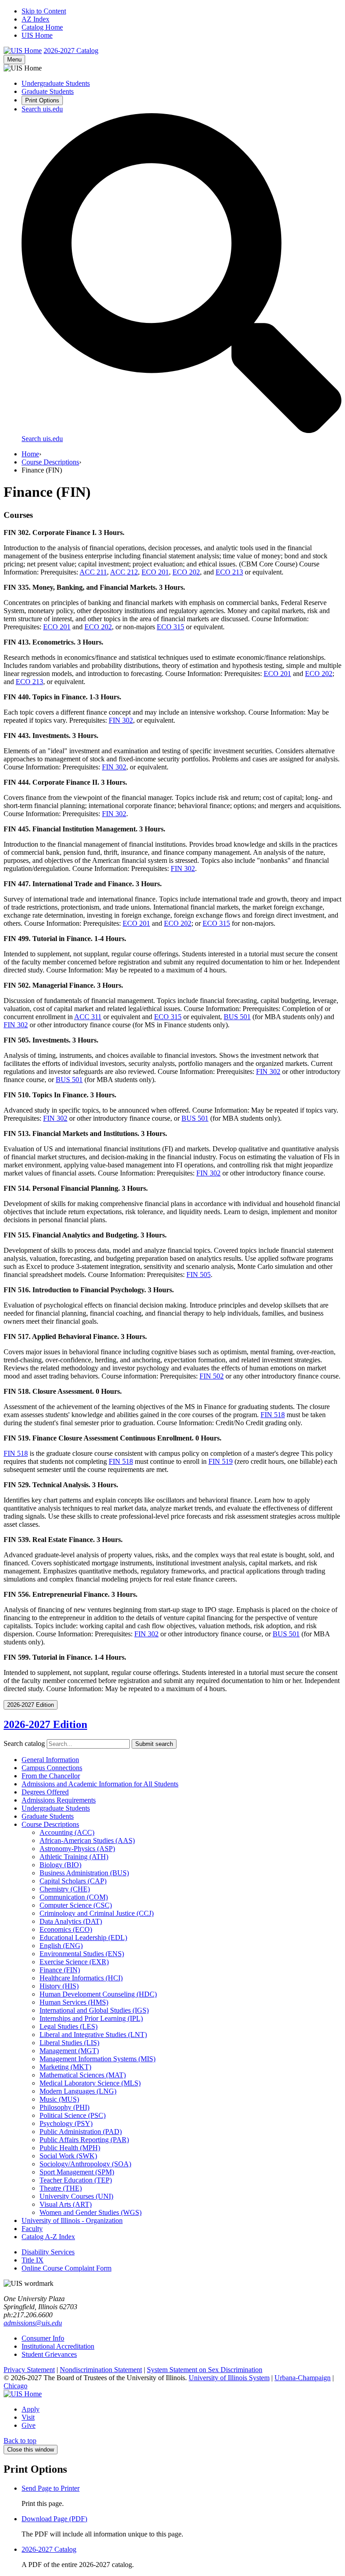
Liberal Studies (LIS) (69, 2043)
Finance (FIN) (60, 1970)
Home (30, 454)
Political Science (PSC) (73, 2115)
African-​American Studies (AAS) (87, 1840)
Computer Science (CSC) (76, 1905)
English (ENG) (61, 1946)
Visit (28, 2417)
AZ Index (35, 19)
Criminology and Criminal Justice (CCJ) (97, 1913)
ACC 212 (124, 572)
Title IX (33, 2260)
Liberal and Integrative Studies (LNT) (93, 2035)
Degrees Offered (45, 1792)
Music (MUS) (59, 2099)
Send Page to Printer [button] (51, 2488)
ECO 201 (155, 572)
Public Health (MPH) (70, 2148)
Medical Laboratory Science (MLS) (90, 2083)
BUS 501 (237, 1017)
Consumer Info (43, 2338)
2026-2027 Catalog (49, 2549)
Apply (31, 2409)
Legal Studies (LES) (69, 2026)
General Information (50, 1760)
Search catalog (24, 1743)
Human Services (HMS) (74, 2002)
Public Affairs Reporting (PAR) (84, 2140)
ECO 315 (170, 627)
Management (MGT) (69, 2051)
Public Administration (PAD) (81, 2132)
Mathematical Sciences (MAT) (83, 2075)
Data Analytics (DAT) (71, 1921)
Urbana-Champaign (303, 2378)
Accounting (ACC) (67, 1832)
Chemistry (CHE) (65, 1889)
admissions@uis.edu (33, 2323)
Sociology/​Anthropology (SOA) (85, 2164)
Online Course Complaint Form (66, 2268)
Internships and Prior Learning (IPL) (91, 2018)
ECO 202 (186, 572)
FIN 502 (212, 1376)
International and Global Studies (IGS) (94, 2010)
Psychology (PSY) (66, 2123)
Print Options (42, 100)
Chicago (15, 2386)
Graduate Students (48, 91)
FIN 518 (273, 1415)
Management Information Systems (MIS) (97, 2059)
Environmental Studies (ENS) (82, 1954)
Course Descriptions (50, 462)
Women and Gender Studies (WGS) (91, 2212)
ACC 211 (93, 572)
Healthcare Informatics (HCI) (81, 1978)
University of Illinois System (229, 2378)
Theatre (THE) (61, 2188)
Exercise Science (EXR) (74, 1962)
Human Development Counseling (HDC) (98, 1994)
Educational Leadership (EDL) (83, 1938)
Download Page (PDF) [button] (54, 2519)
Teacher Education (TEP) (76, 2180)
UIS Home (37, 35)
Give (29, 2425)
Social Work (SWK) (68, 2156)
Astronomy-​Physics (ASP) (77, 1849)
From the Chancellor (51, 1776)
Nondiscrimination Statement (101, 2370)
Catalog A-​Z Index (48, 2237)
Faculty (32, 2229)
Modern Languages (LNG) (78, 2091)
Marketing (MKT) (65, 2067)
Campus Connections (52, 1768)
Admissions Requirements (59, 1800)
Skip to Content (44, 11)
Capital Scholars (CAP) (73, 1881)
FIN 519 (221, 1461)
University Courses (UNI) (76, 2196)
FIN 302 (121, 720)
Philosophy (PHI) (64, 2107)
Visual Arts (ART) (66, 2204)
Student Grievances (49, 2354)
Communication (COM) (74, 1897)
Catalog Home (42, 27)
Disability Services (48, 2252)
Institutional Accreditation (58, 2346)
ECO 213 (229, 572)
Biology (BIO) (60, 1865)
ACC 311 (88, 1017)
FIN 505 (199, 1275)
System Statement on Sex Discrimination (205, 2370)
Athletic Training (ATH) (74, 1857)
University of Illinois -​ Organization (72, 2220)
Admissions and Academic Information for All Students (100, 1784)
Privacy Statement (29, 2370)
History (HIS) (59, 1986)
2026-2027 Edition (45, 1724)
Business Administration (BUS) (84, 1873)
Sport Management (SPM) (77, 2172)
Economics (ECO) (66, 1929)
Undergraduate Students (56, 83)
